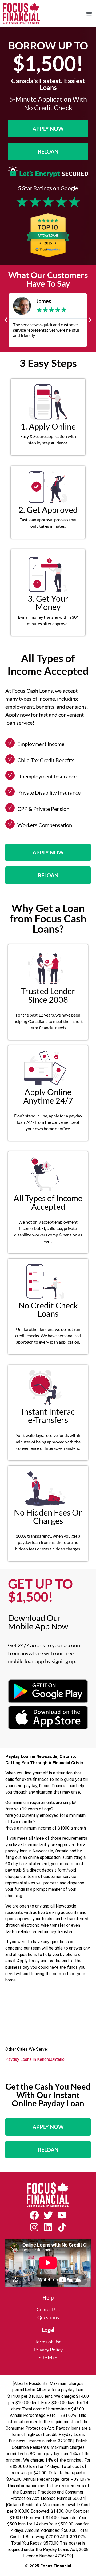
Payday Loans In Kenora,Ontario (35, 2059)
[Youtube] (62, 2215)
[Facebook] (34, 2215)
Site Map (48, 2358)
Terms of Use (48, 2342)
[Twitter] (48, 2215)
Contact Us (48, 2309)
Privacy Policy (48, 2350)
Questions (48, 2317)
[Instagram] (34, 2227)
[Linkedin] (48, 2227)
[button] (89, 13)
